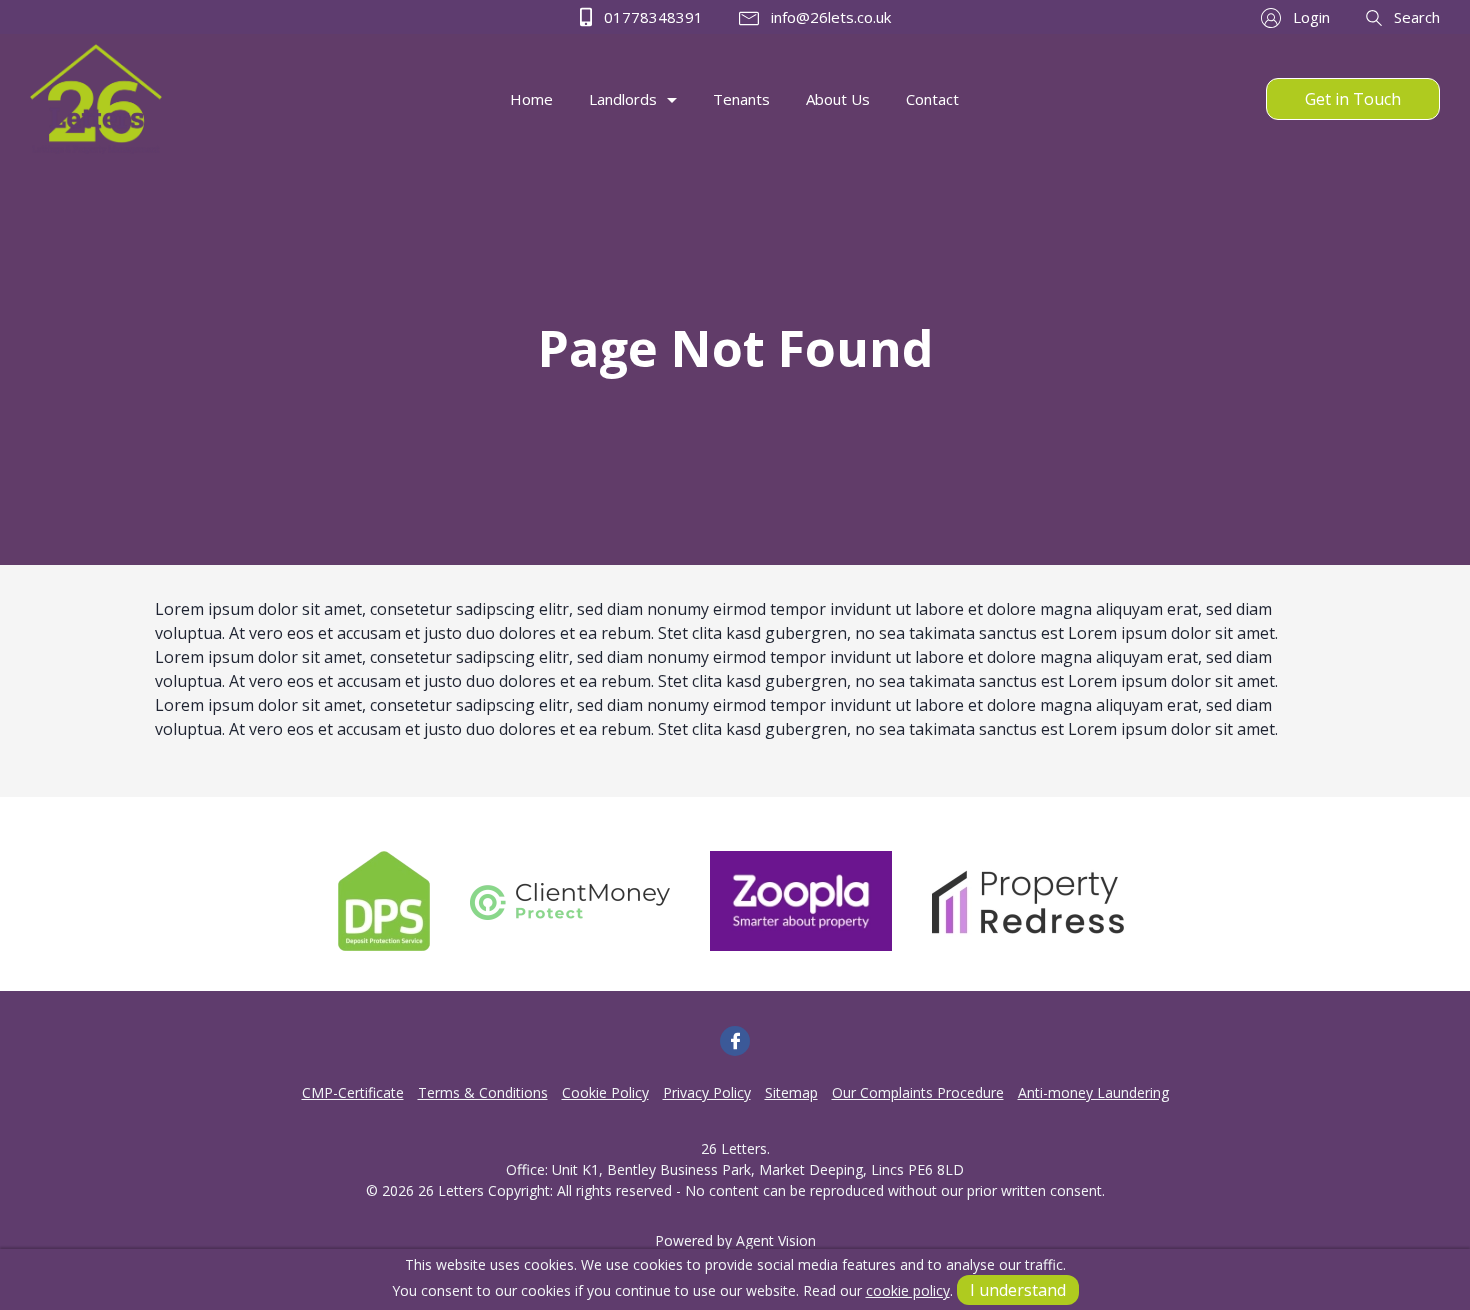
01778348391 (651, 17)
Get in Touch (1353, 99)
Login (1309, 17)
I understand (1018, 1290)
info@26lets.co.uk (829, 17)
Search (1415, 17)
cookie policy (908, 1290)
